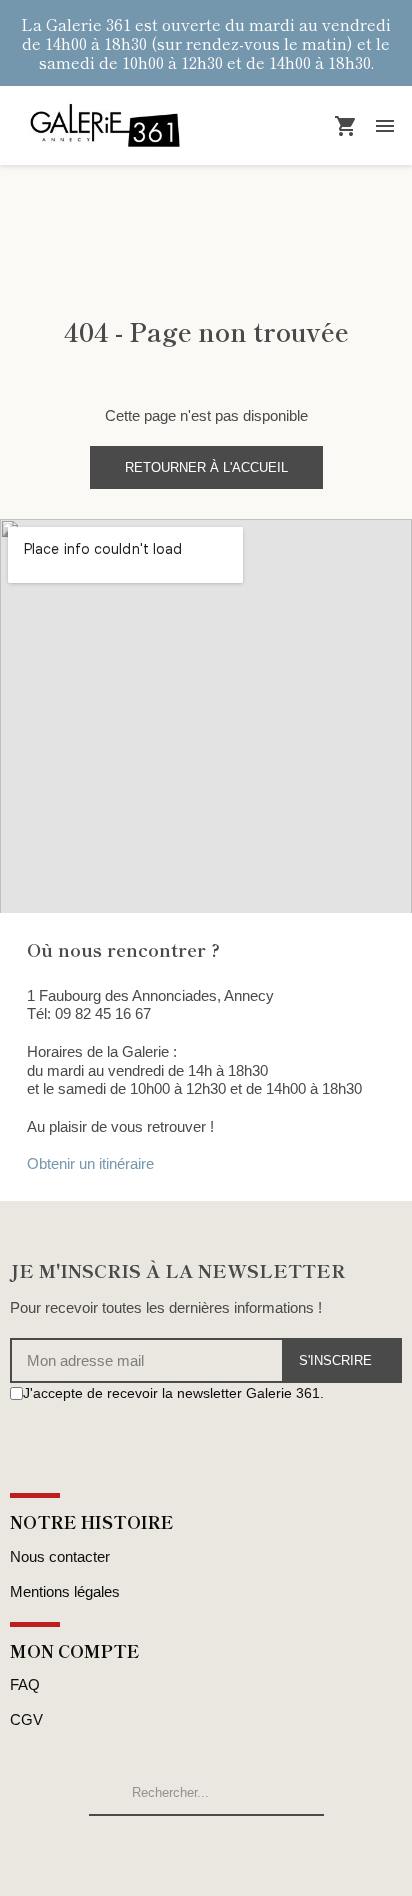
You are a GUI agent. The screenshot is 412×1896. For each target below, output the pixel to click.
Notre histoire (92, 1521)
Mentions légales (65, 1591)
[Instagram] (40, 1431)
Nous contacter (60, 1556)
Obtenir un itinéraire (90, 1163)
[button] (206, 467)
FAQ (25, 1684)
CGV (26, 1719)
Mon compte (75, 1650)
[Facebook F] (18, 1431)
